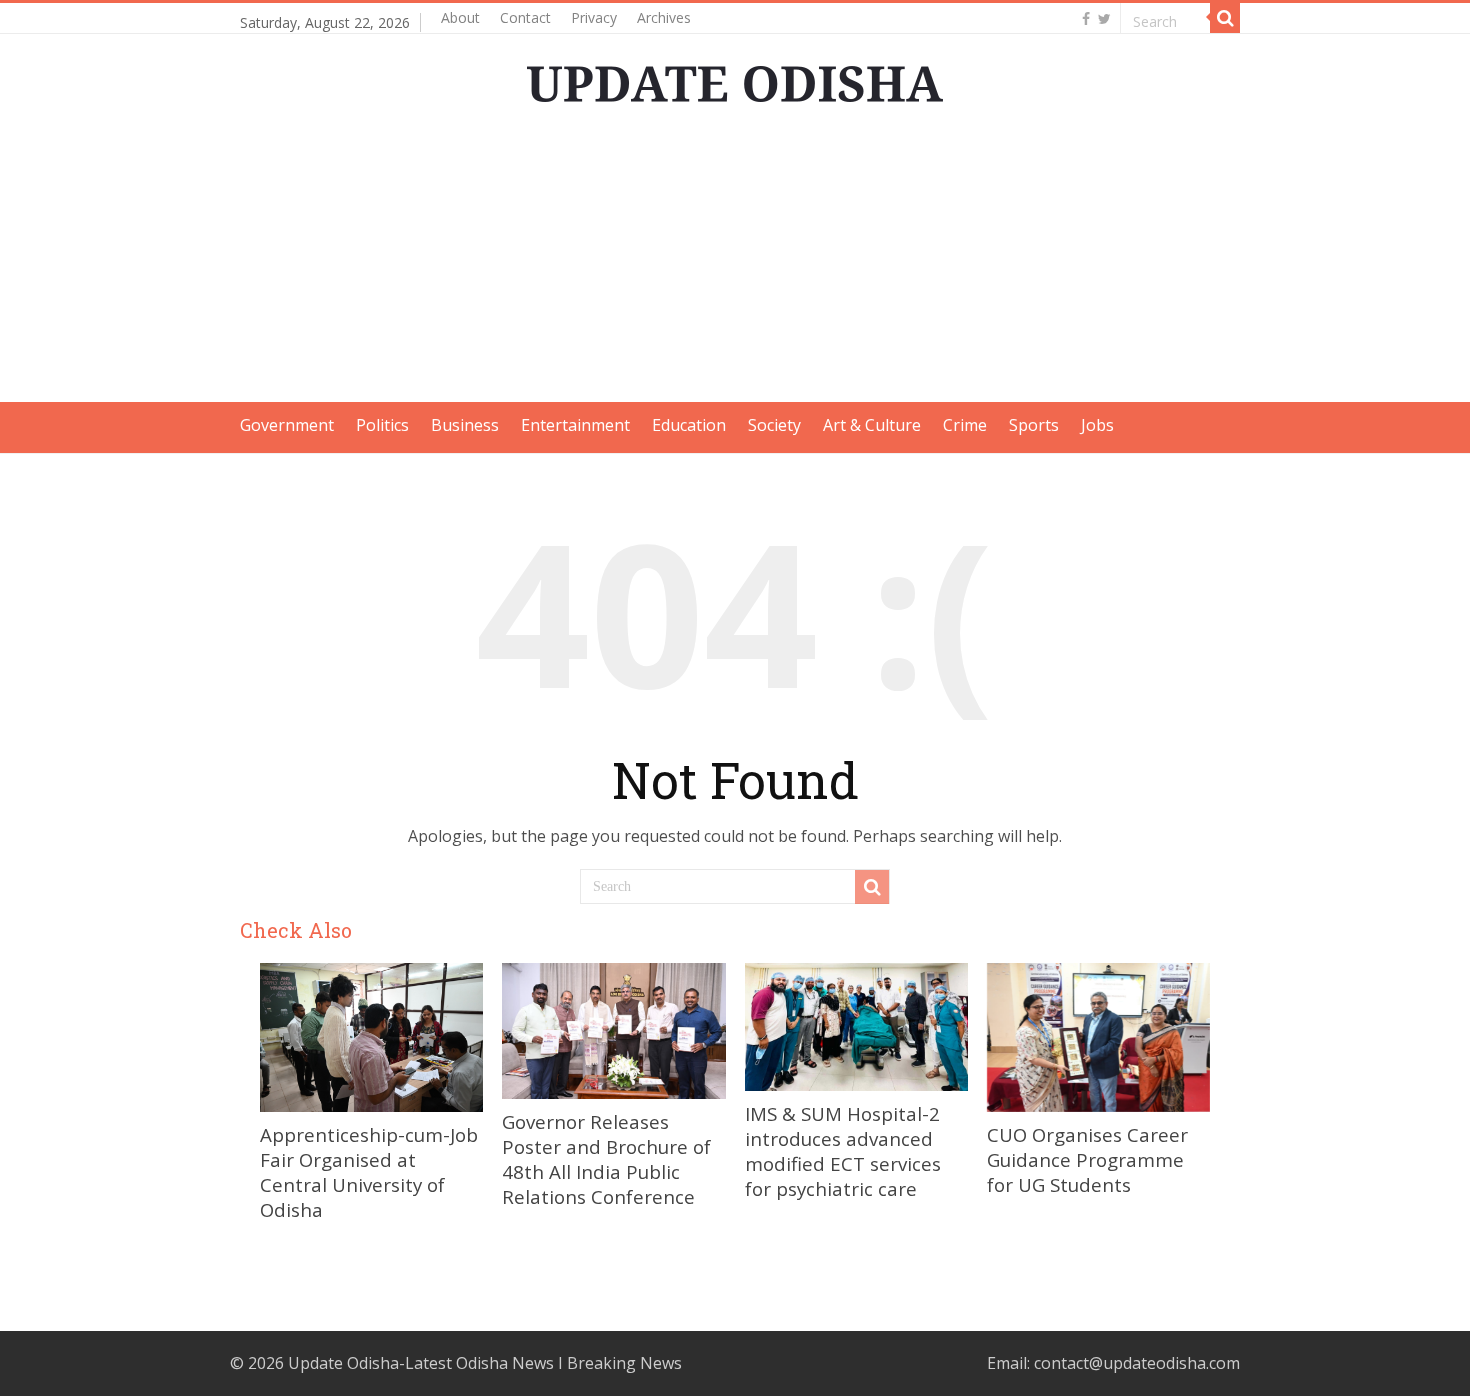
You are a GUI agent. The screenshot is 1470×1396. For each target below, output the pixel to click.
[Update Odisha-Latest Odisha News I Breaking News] (735, 78)
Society (774, 425)
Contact (525, 17)
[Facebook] (1086, 19)
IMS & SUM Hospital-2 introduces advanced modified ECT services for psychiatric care (843, 1151)
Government (287, 425)
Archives (664, 17)
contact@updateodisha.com (1137, 1363)
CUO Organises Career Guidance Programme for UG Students (1087, 1159)
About (460, 17)
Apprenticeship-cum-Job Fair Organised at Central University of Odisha (369, 1172)
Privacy (594, 17)
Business (465, 425)
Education (689, 425)
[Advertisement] (735, 262)
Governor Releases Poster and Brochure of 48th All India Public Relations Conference (606, 1159)
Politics (382, 425)
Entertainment (575, 425)
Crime (965, 425)
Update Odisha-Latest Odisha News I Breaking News (485, 1363)
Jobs (1097, 425)
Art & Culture (872, 425)
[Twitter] (1104, 19)
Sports (1034, 425)
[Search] (1225, 18)
